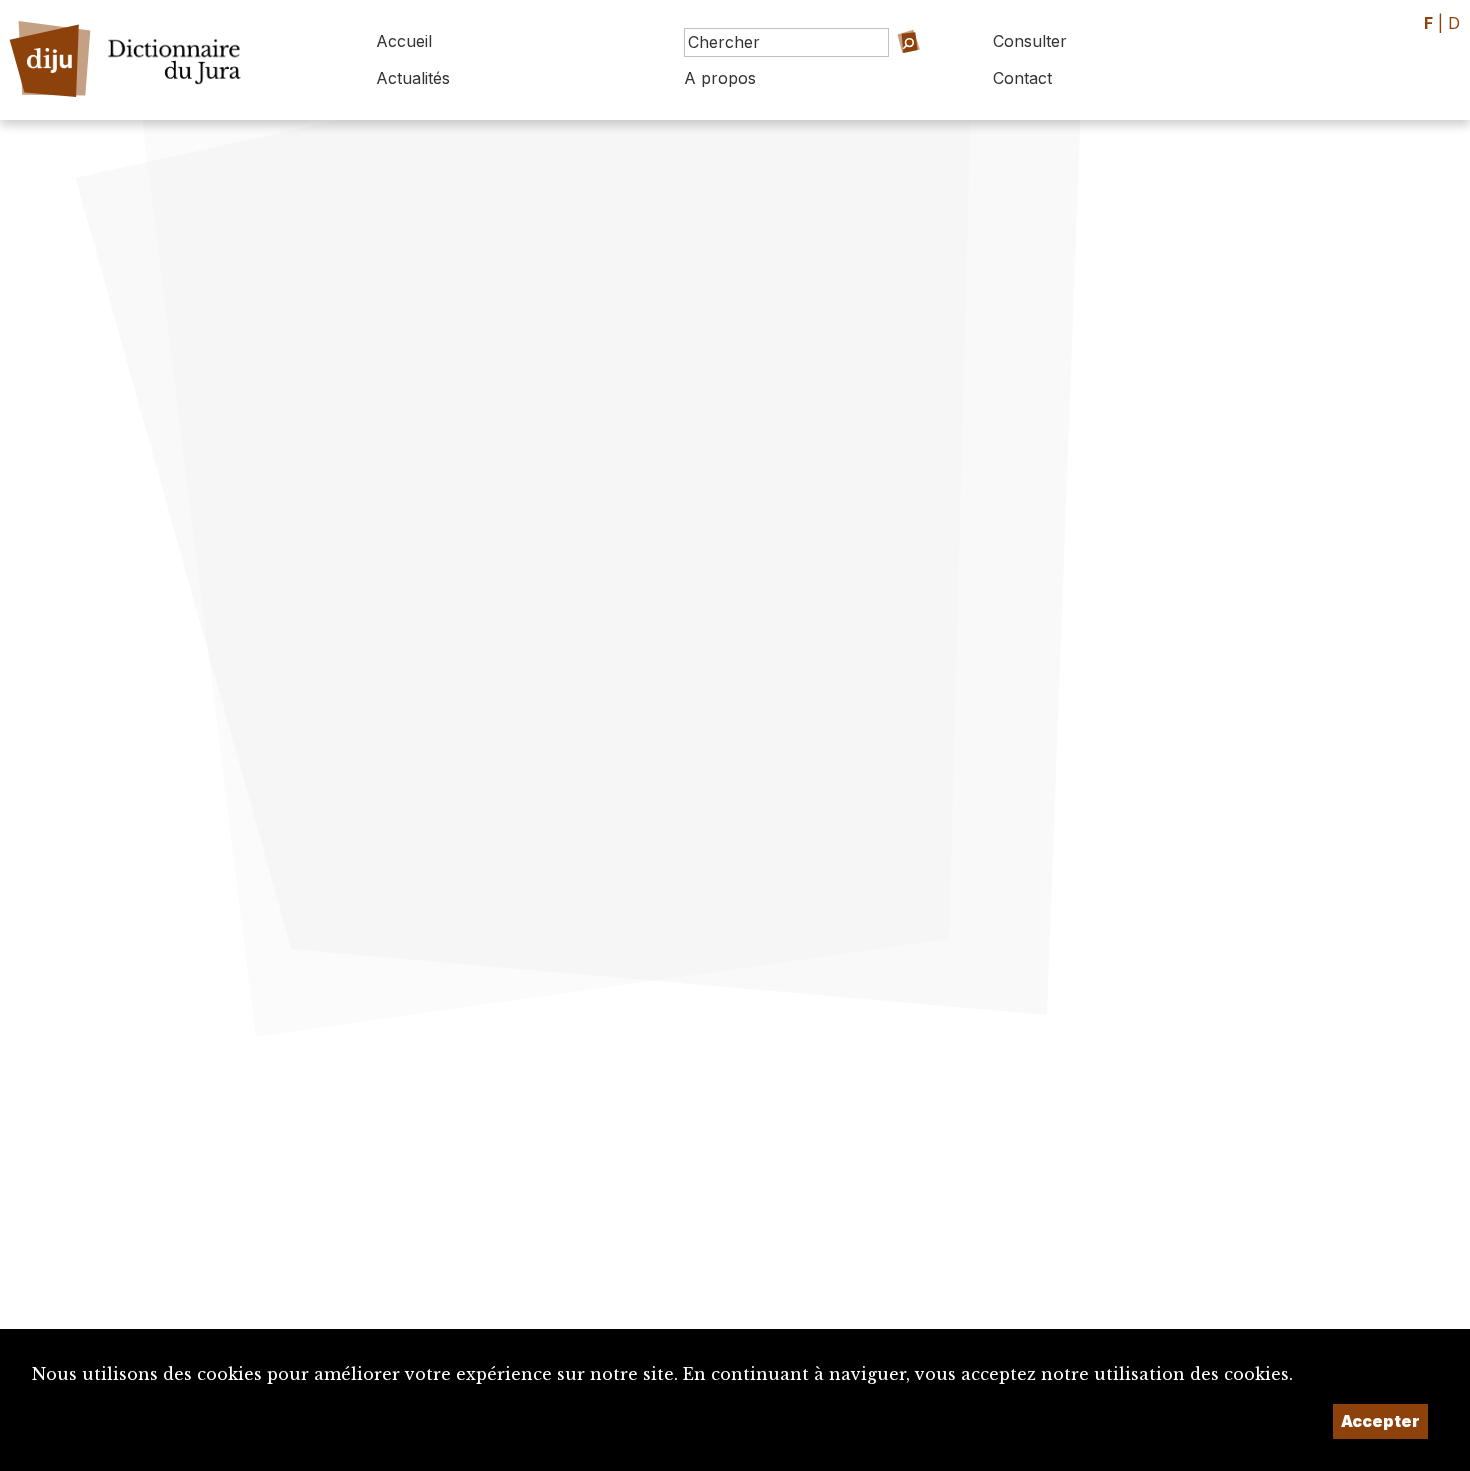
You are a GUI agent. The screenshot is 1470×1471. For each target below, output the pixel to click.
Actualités (413, 78)
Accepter (1380, 1421)
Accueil (404, 41)
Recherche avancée (880, 70)
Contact (1022, 78)
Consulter (1030, 41)
